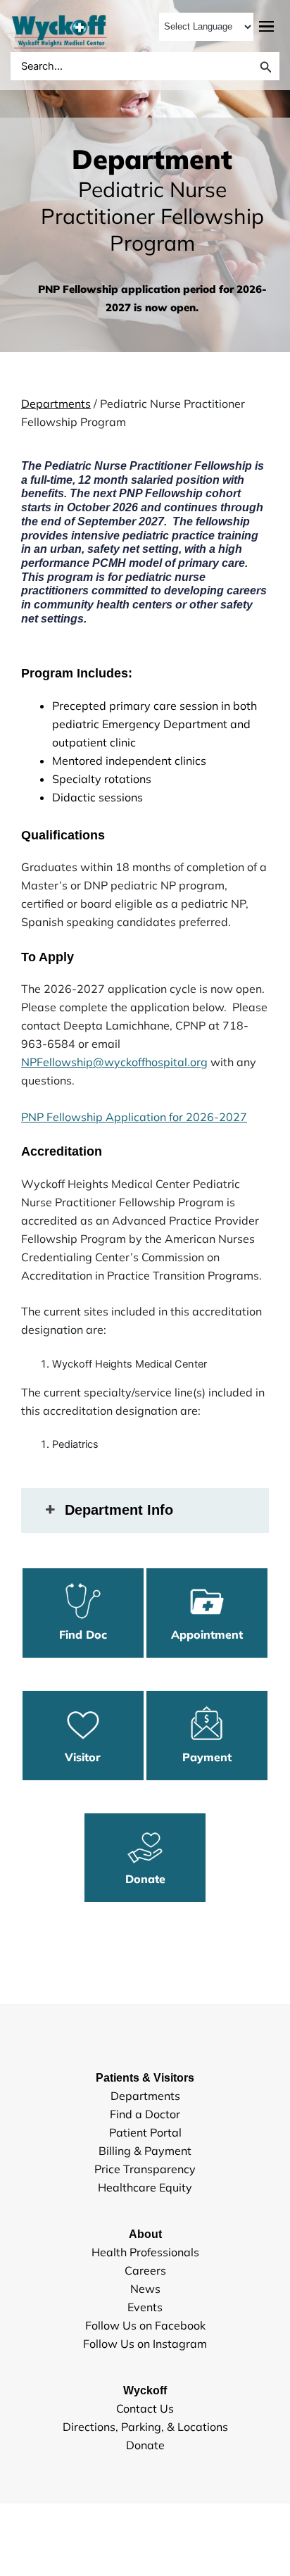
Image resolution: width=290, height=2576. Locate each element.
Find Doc (83, 1634)
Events (145, 2307)
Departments (56, 404)
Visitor (83, 1757)
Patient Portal (145, 2132)
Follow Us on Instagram (145, 2344)
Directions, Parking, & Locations (145, 2427)
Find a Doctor (145, 2114)
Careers (145, 2270)
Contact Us (145, 2408)
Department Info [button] (119, 1510)
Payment (207, 1757)
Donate (145, 1879)
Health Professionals (145, 2252)
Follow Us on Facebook (145, 2325)
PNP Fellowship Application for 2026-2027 (134, 1117)
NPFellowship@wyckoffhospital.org (114, 1062)
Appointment (207, 1634)
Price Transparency (145, 2169)
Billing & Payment (145, 2151)
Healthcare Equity (145, 2187)
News (145, 2289)
